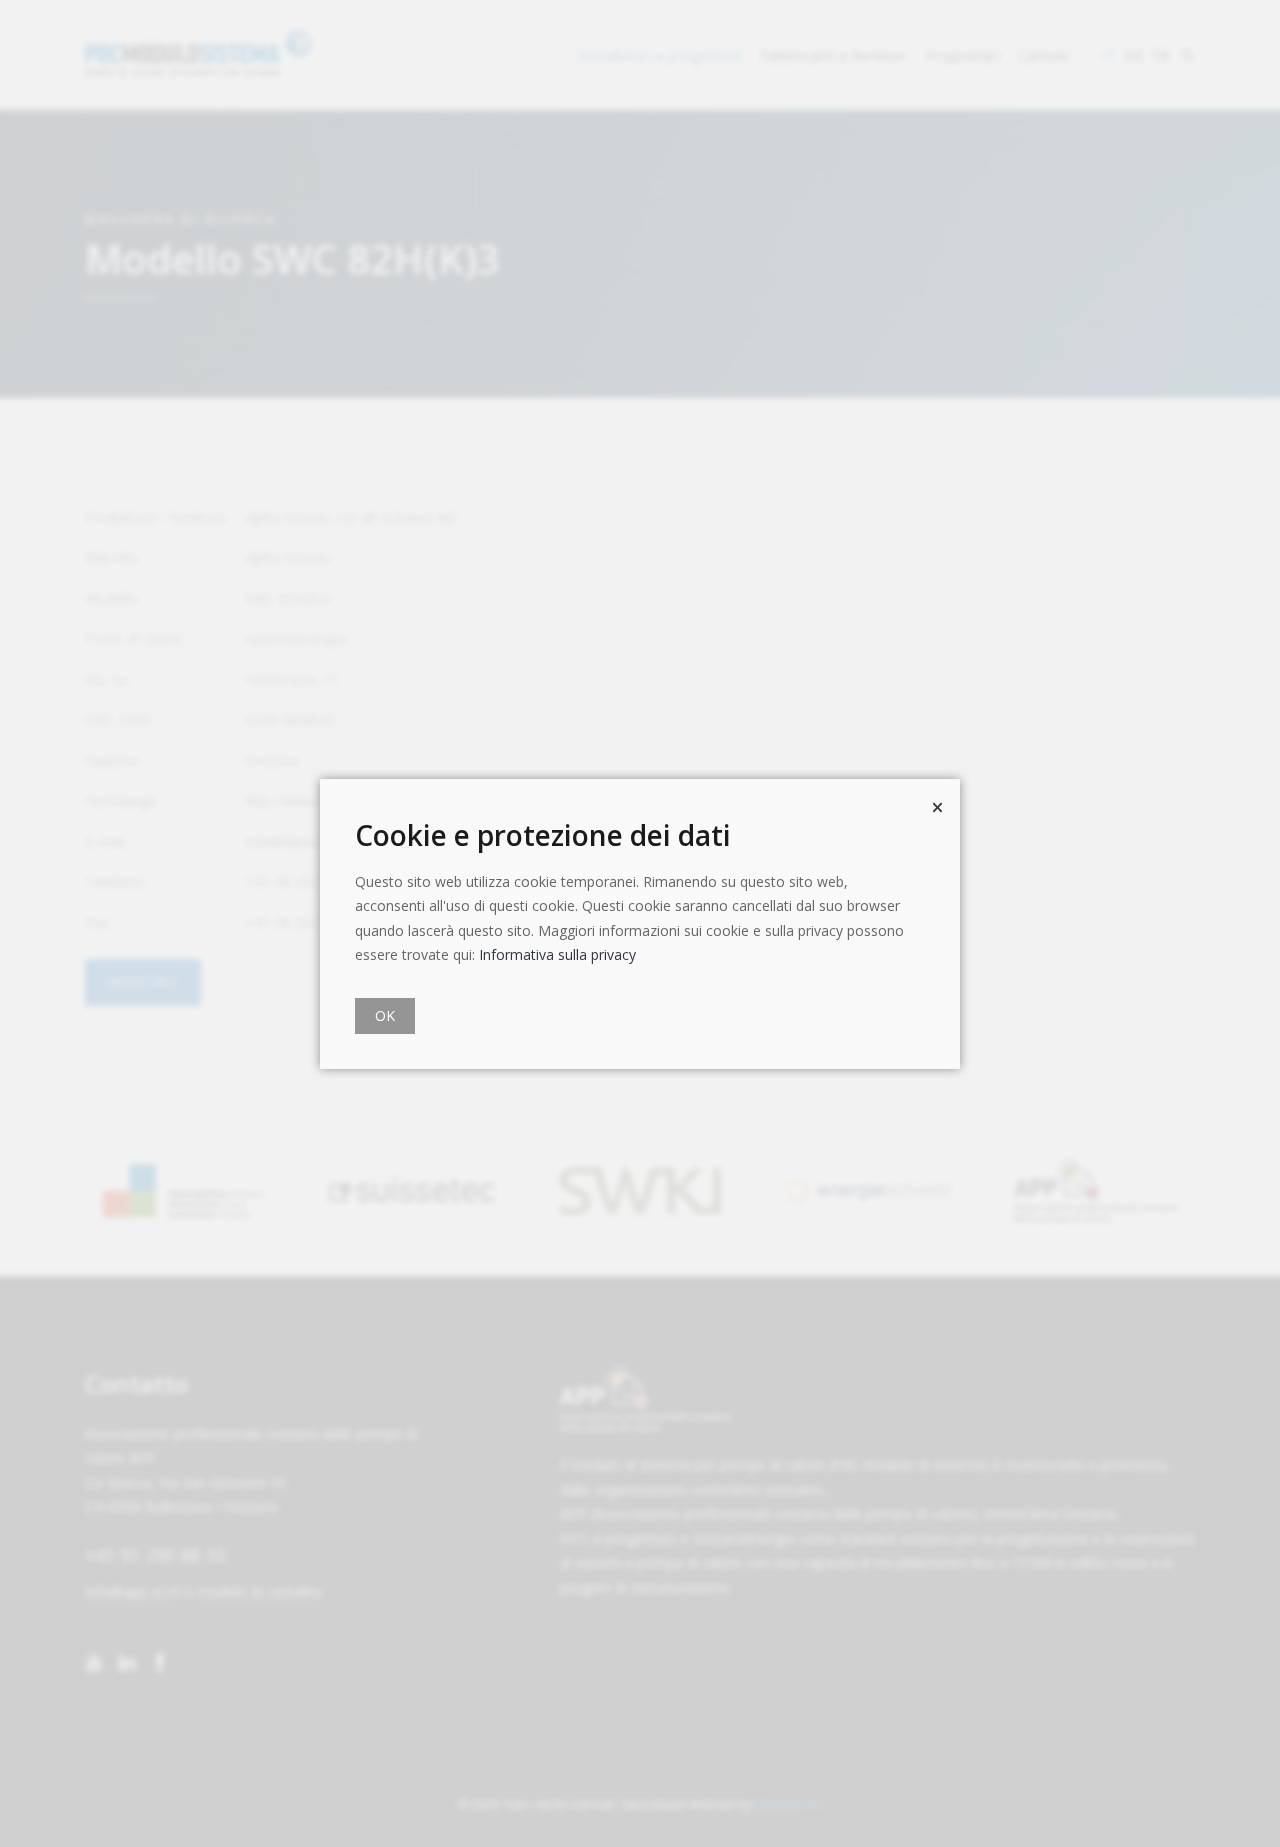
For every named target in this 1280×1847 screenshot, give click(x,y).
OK (385, 1015)
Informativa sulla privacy (557, 954)
